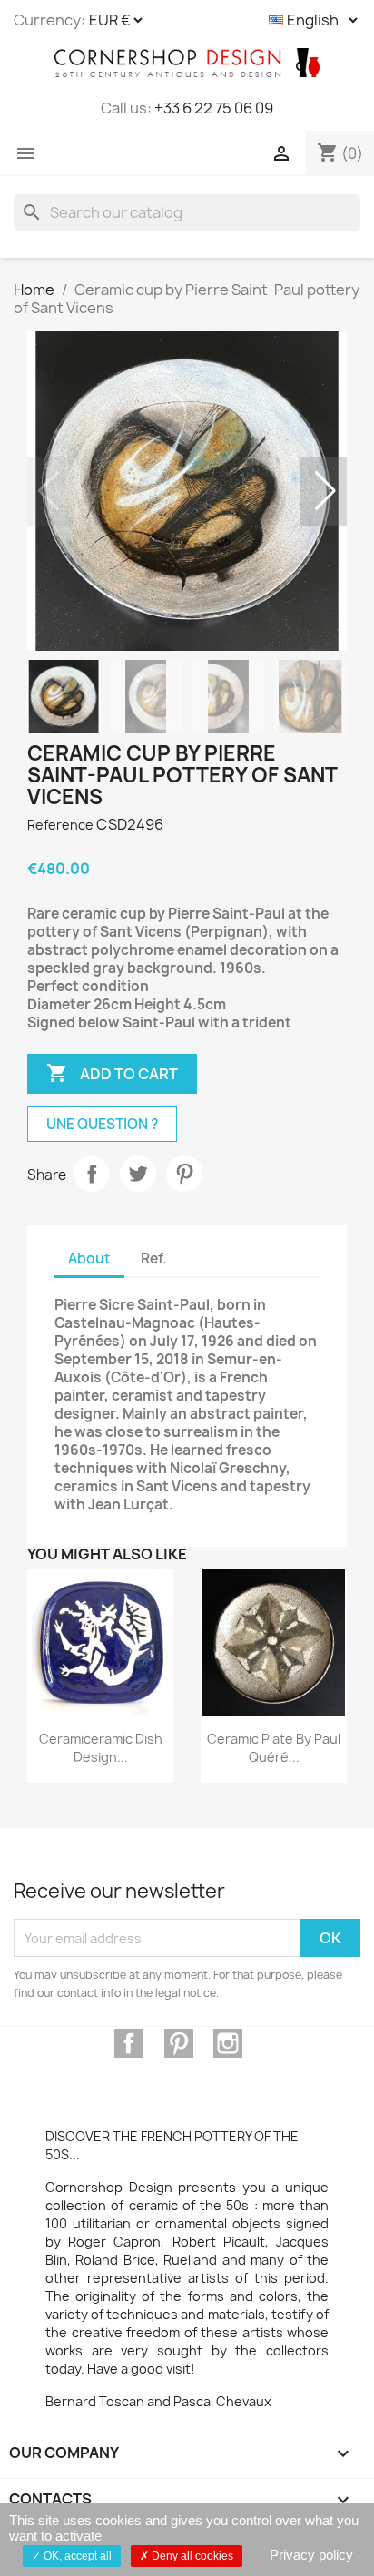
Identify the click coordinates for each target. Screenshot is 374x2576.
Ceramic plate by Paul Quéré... (274, 1748)
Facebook (129, 2043)
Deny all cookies (191, 2556)
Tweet (138, 1174)
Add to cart (112, 1073)
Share (92, 1174)
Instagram (228, 2043)
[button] (325, 491)
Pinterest (184, 1174)
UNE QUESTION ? (102, 1124)
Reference (60, 825)
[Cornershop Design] (187, 63)
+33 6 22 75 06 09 (214, 108)
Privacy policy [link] (311, 2555)
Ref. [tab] (153, 1259)
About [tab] (89, 1259)
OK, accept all (76, 2556)
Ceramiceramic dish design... (101, 1748)
